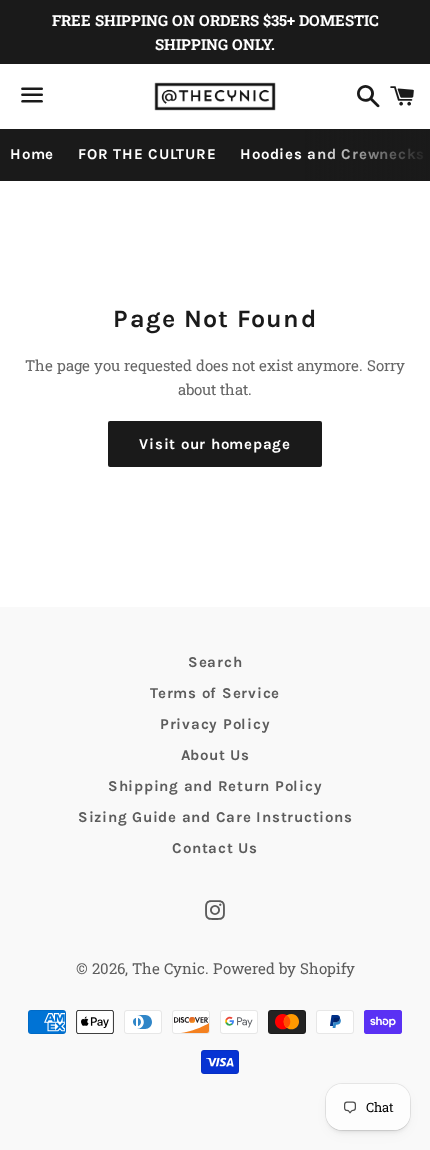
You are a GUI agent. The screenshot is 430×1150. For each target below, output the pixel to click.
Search (215, 662)
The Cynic (168, 968)
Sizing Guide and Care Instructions (215, 817)
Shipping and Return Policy (215, 786)
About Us (215, 755)
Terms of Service (215, 693)
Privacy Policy (215, 724)
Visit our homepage (215, 444)
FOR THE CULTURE (147, 154)
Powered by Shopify (284, 968)
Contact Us (215, 848)
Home (32, 154)
